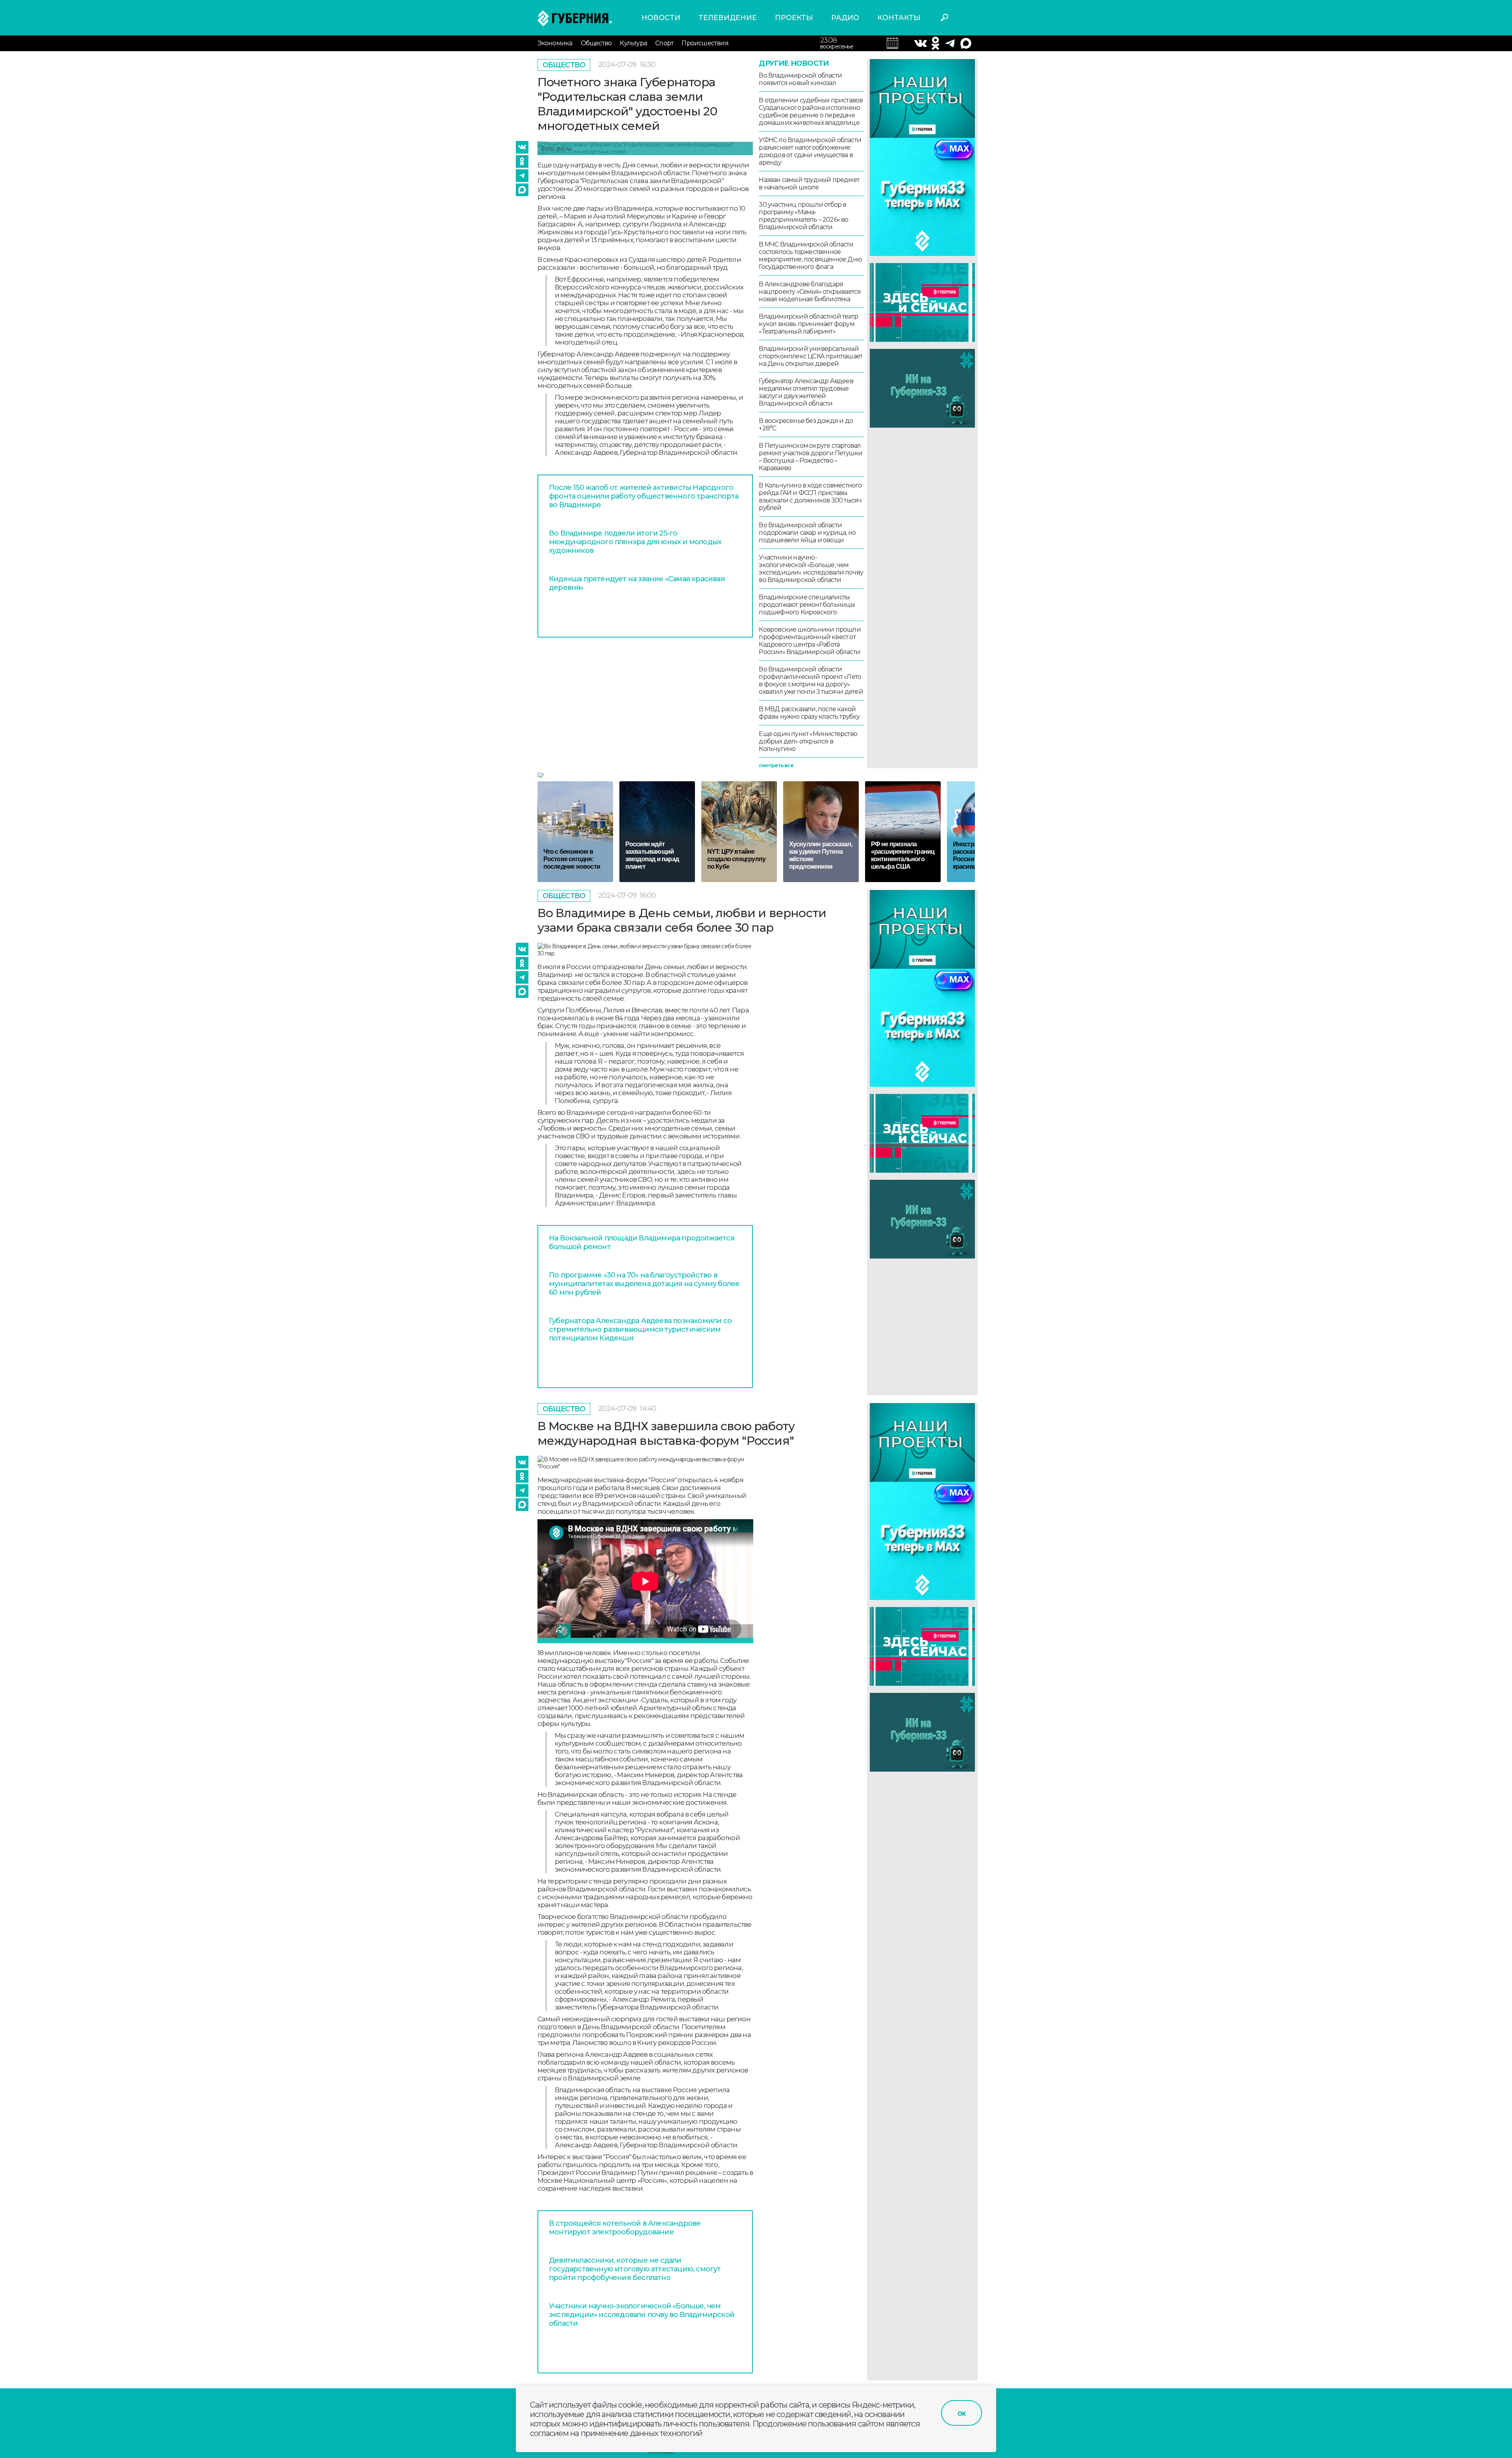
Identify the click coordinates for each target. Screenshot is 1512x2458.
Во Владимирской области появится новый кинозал (800, 79)
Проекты (794, 18)
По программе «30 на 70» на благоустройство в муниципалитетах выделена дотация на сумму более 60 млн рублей (644, 1284)
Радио (845, 18)
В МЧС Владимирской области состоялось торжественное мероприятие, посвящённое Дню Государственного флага (810, 256)
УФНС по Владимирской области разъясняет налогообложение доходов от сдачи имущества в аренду (810, 151)
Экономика (555, 43)
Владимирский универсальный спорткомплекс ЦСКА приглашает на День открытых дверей (811, 356)
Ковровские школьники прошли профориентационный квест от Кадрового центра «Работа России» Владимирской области (810, 641)
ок (962, 2413)
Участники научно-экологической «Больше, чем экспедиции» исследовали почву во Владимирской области (811, 569)
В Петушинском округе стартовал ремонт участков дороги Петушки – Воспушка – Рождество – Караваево (811, 457)
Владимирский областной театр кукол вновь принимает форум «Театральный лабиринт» (808, 324)
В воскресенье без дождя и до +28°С (806, 424)
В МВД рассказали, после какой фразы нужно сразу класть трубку (809, 713)
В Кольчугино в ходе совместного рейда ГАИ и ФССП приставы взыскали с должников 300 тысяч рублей (810, 497)
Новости (661, 18)
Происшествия (705, 43)
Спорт (664, 43)
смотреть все (776, 765)
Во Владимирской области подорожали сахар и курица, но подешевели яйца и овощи (807, 533)
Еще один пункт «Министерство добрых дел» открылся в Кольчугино (808, 741)
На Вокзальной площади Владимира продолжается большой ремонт (642, 1242)
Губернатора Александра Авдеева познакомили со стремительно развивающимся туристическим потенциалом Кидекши (640, 1329)
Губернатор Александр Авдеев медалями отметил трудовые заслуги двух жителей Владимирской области (806, 392)
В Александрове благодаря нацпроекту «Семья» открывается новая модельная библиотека (810, 292)
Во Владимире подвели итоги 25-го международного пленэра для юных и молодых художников (635, 542)
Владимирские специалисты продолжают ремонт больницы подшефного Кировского (807, 605)
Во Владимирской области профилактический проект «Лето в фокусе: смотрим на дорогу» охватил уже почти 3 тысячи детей (811, 680)
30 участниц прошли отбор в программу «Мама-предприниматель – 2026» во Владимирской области (803, 216)
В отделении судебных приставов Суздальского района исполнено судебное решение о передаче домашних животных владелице (811, 111)
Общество (596, 43)
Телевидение (728, 18)
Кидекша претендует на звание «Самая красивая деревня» (637, 583)
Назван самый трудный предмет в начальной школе (809, 184)
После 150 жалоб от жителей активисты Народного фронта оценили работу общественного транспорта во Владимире (644, 496)
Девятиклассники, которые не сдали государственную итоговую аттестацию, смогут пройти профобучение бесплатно (635, 2269)
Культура (633, 43)
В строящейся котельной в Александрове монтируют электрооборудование (625, 2228)
